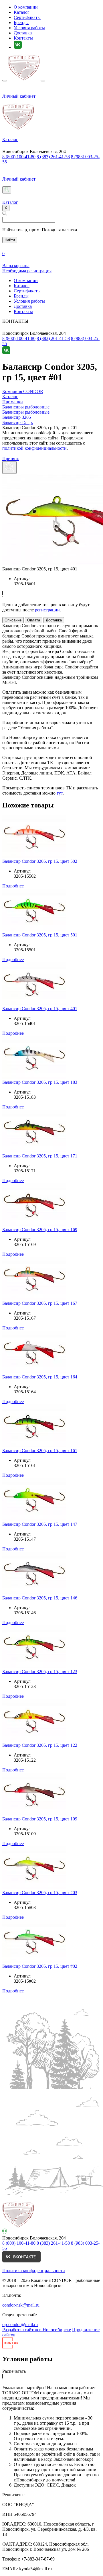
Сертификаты (27, 17)
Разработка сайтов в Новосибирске (37, 2330)
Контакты (23, 38)
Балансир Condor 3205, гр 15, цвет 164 (40, 1377)
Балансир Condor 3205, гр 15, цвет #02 (40, 1966)
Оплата (34, 620)
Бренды (21, 23)
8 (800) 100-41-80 (19, 157)
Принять (11, 458)
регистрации (47, 610)
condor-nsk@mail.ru (21, 2305)
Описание (13, 620)
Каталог (22, 12)
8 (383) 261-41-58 (53, 157)
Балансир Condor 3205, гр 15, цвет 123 (40, 1672)
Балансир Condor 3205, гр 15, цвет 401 (40, 1009)
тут (60, 793)
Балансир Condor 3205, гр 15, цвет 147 (40, 1524)
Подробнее (13, 886)
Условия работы (29, 28)
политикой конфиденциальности (34, 448)
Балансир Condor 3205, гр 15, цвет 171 (40, 1156)
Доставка (23, 33)
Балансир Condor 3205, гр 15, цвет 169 (40, 1230)
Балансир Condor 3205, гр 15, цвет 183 (40, 1082)
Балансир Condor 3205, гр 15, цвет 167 (40, 1303)
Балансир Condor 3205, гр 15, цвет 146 (40, 1598)
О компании (26, 7)
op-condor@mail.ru (20, 2324)
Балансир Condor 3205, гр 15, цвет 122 (40, 1745)
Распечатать (14, 2371)
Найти (10, 240)
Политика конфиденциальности (34, 2271)
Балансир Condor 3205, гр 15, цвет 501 (40, 935)
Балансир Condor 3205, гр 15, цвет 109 (40, 1819)
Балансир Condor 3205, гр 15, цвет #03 (40, 1893)
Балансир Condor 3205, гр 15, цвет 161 (40, 1451)
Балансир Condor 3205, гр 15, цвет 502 (40, 861)
